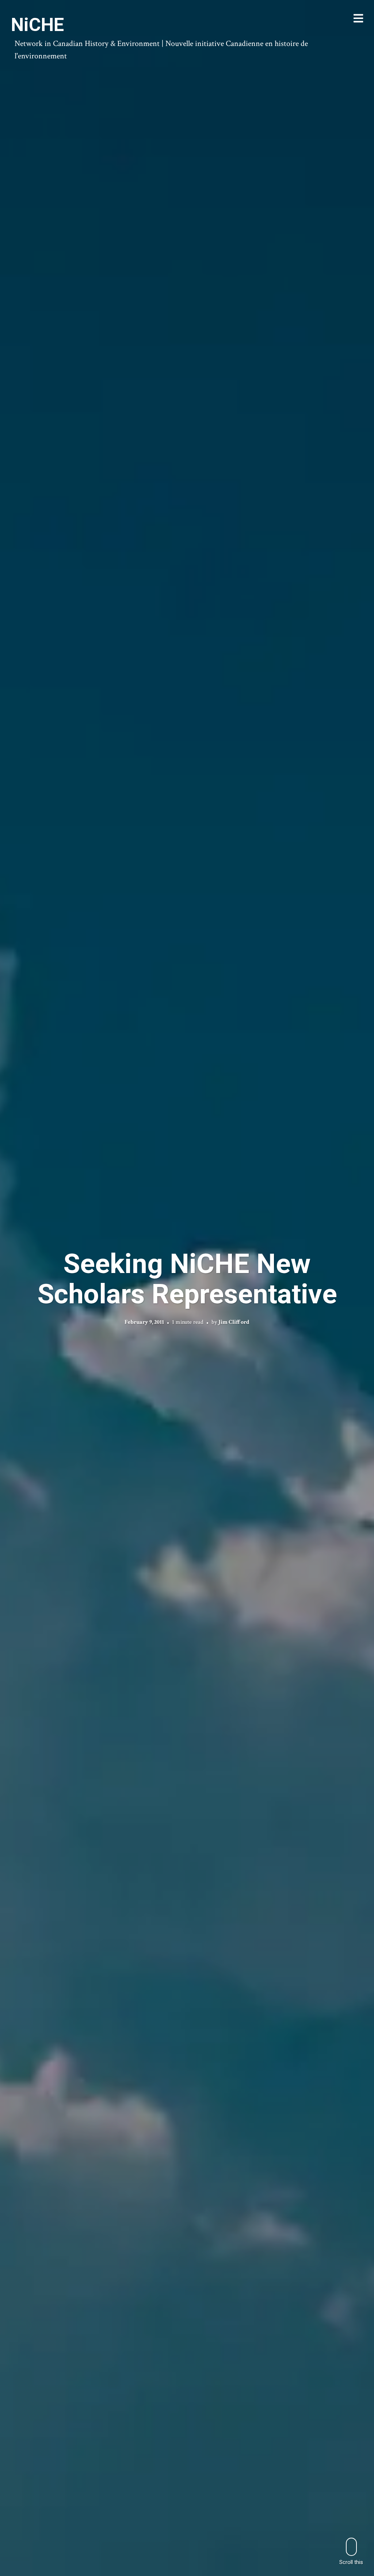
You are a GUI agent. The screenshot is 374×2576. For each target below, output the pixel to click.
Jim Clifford (234, 1322)
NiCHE (37, 25)
